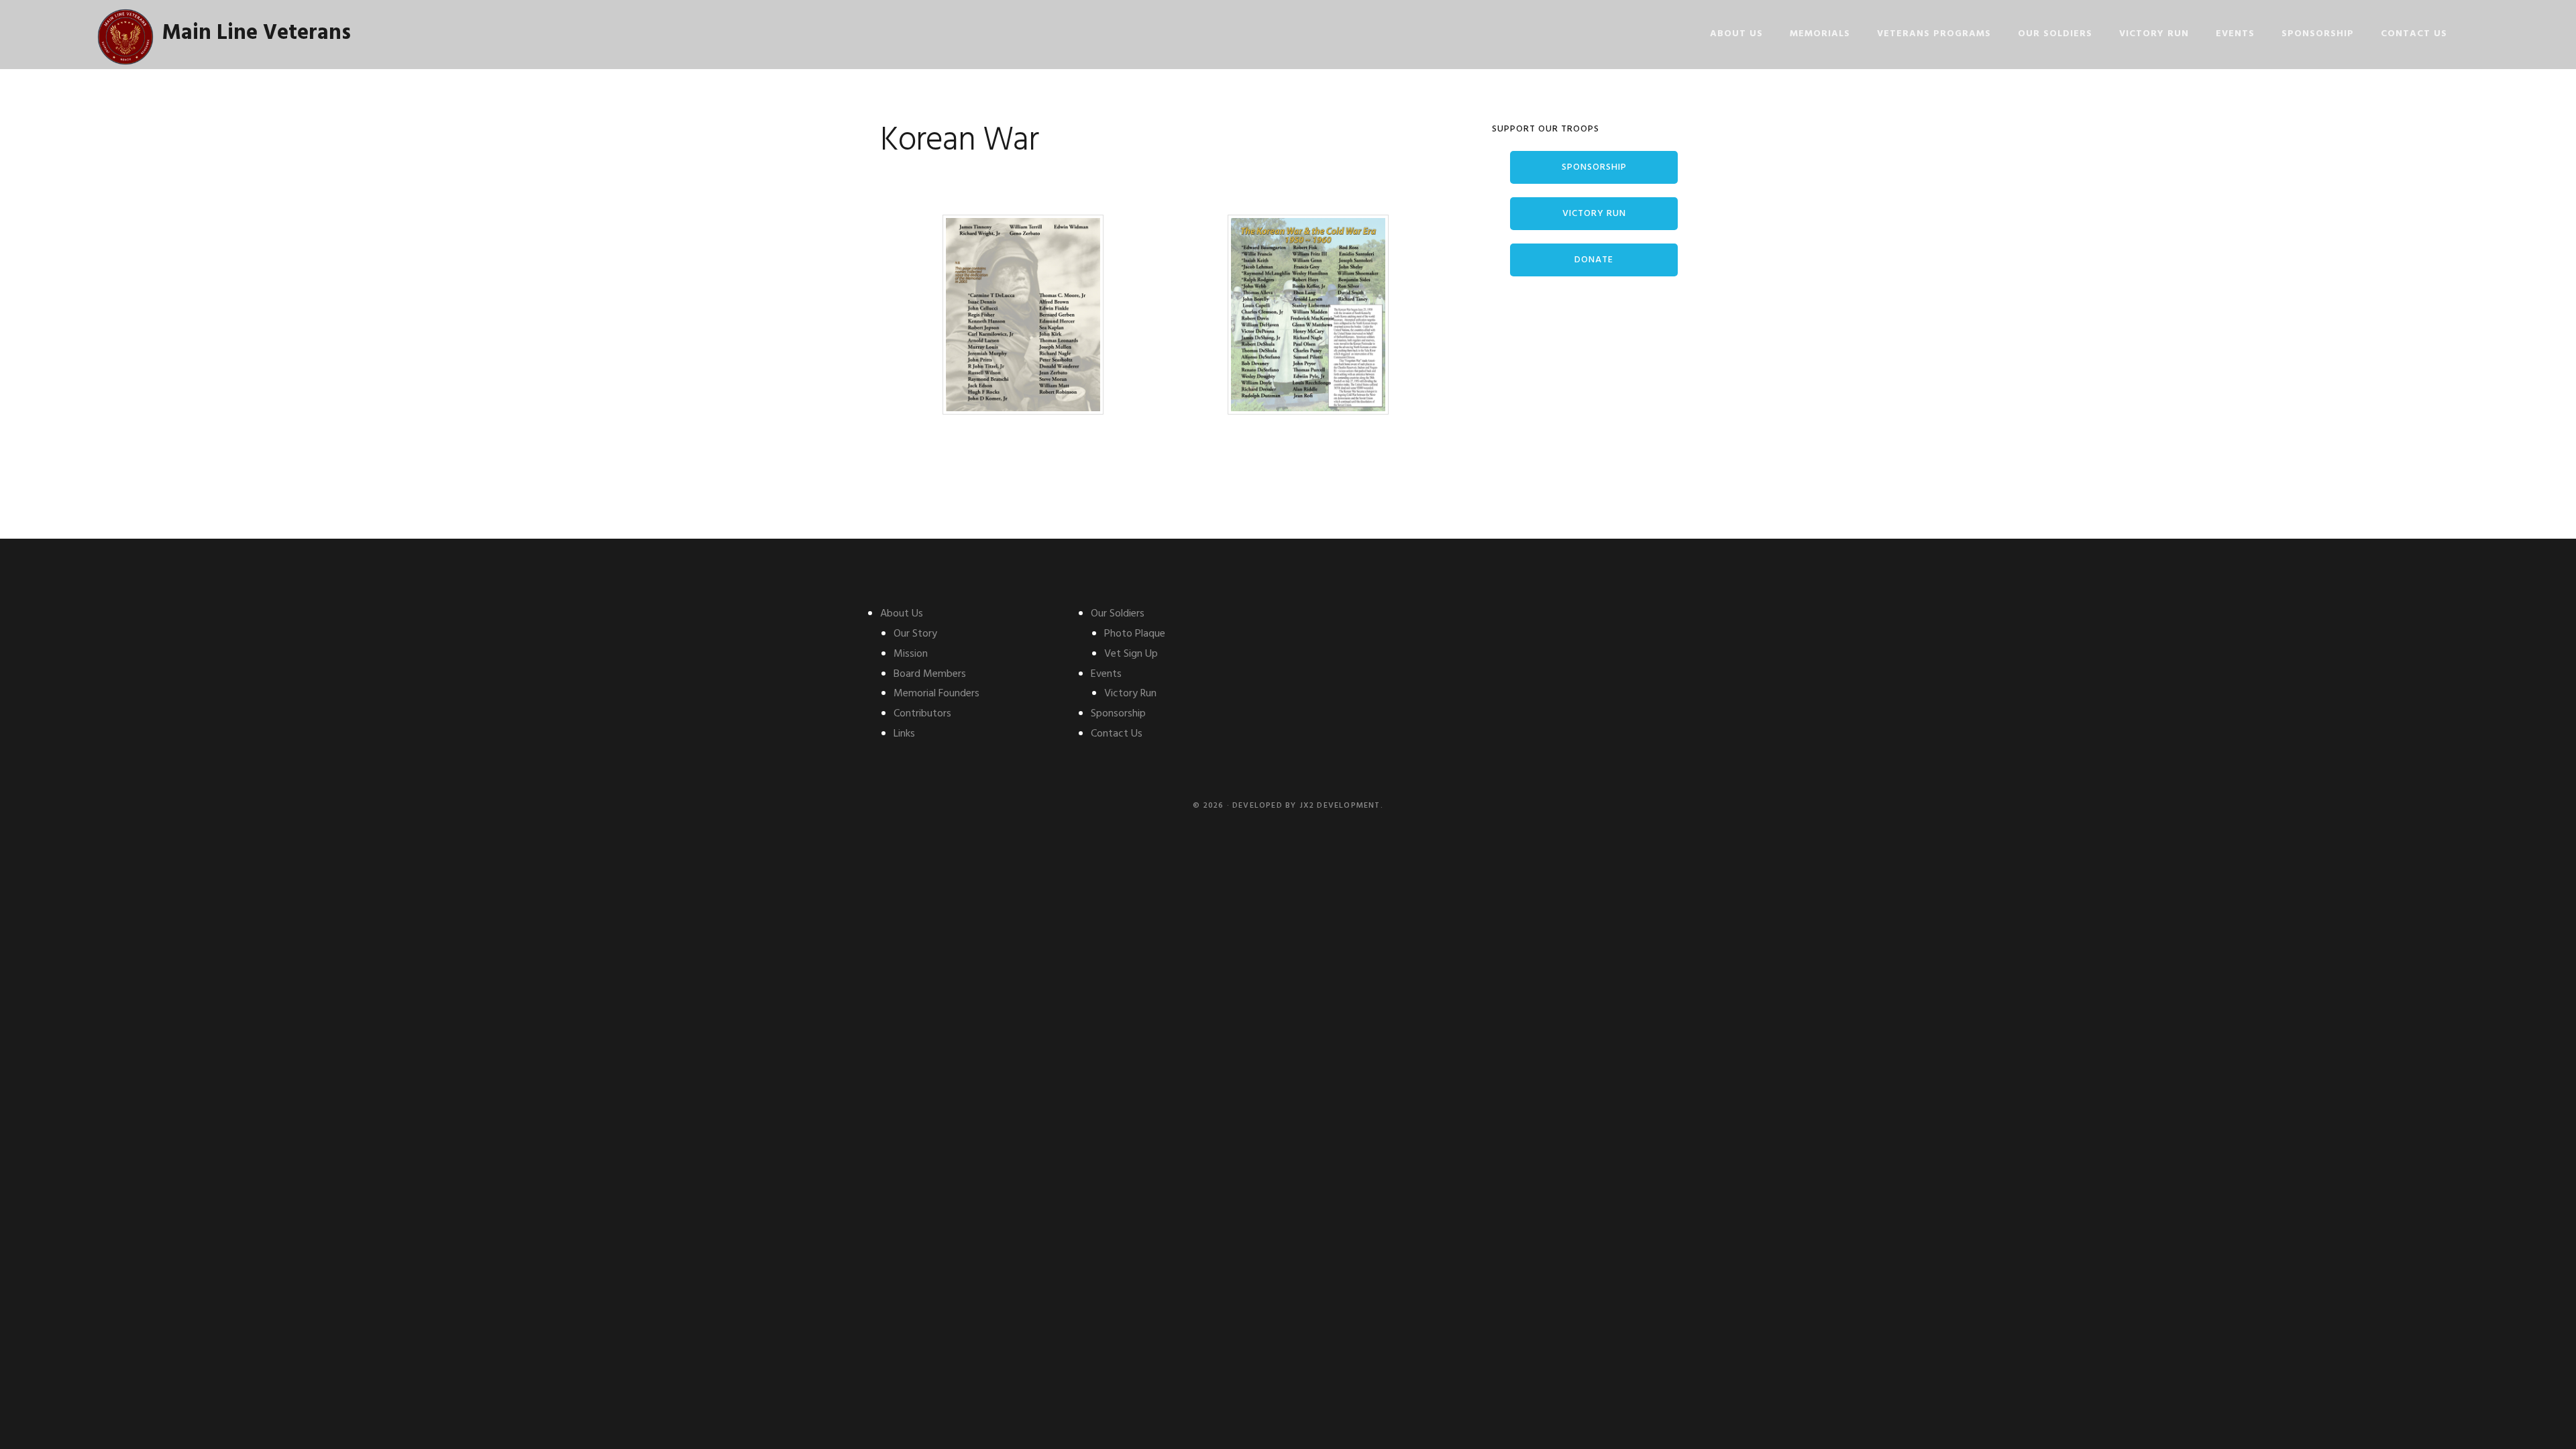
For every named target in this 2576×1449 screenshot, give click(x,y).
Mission (911, 654)
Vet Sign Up (1131, 654)
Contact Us (1117, 734)
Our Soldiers (1118, 614)
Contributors (922, 714)
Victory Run (1594, 214)
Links (904, 734)
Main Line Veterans (257, 33)
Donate (1594, 260)
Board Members (930, 674)
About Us (902, 614)
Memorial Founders (936, 694)
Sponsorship (1594, 167)
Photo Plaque (1135, 634)
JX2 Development (1340, 806)
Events (1106, 674)
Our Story (915, 634)
